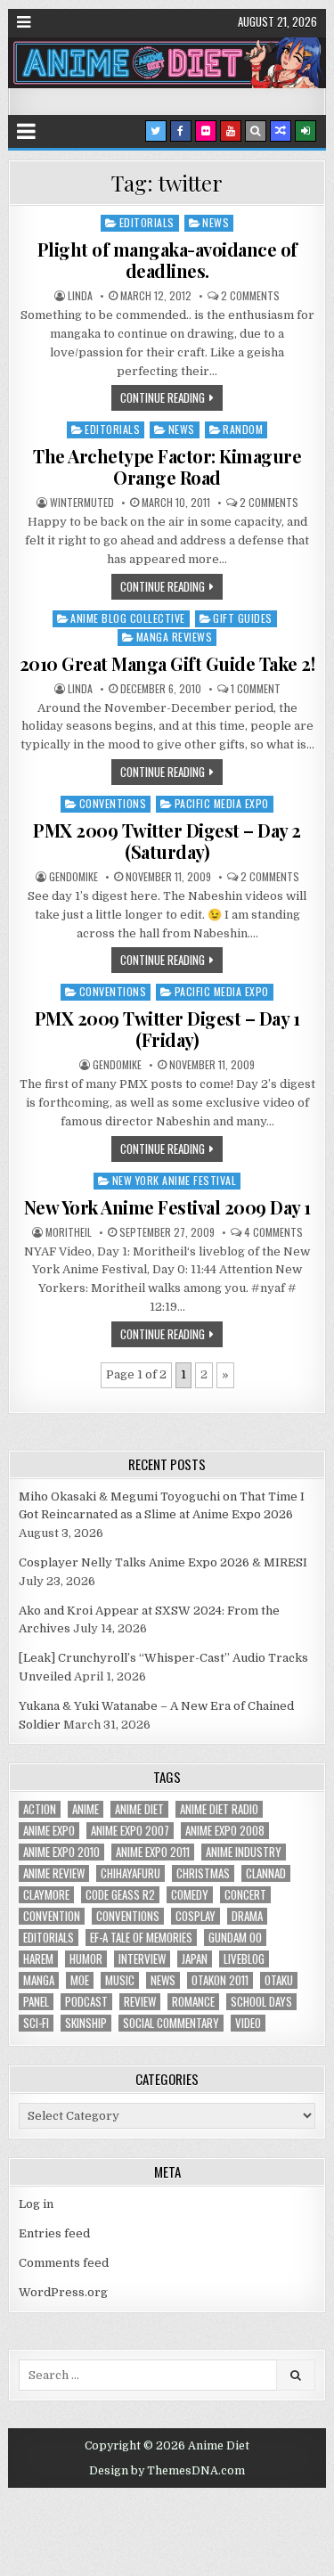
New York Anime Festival (175, 1180)
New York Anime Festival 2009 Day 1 (167, 1207)
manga (39, 1980)
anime (86, 1809)
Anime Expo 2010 (61, 1852)
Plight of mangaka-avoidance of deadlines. (167, 260)
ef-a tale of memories (141, 1938)
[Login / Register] (305, 131)
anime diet (139, 1809)
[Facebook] (181, 131)
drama (247, 1916)
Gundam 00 (235, 1938)
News (216, 222)
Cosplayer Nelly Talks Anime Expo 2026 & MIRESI (163, 1562)
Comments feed (64, 2263)
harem (38, 1959)
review (140, 2002)
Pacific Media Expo (222, 803)
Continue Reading (163, 397)
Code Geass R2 (120, 1895)
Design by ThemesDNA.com (167, 2471)
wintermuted (82, 503)
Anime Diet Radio (219, 1809)
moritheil (69, 1232)
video (248, 2023)
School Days (261, 2002)
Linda (80, 296)
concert (245, 1895)
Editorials (147, 222)
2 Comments (250, 296)
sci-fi (36, 2023)
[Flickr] (206, 131)
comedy (190, 1895)
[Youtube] (231, 131)
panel (36, 2002)
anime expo (49, 1831)
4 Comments (273, 1232)
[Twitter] (156, 131)
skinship (86, 2023)
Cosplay (196, 1916)
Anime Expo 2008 (225, 1831)
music (120, 1980)
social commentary (171, 2023)
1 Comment (256, 689)
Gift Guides (243, 618)
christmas (203, 1873)
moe (80, 1980)
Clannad (266, 1873)
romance (193, 2002)
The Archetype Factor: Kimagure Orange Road (167, 466)
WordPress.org (63, 2292)
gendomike (73, 877)
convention (52, 1916)
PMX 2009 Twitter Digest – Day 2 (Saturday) (167, 841)
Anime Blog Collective (128, 618)
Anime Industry (244, 1852)
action (40, 1809)
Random (243, 429)
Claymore (46, 1895)
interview (142, 1959)
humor (86, 1959)
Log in (36, 2204)
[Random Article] (281, 131)
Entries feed (54, 2233)
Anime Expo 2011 (153, 1852)
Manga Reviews (175, 637)
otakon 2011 (220, 1980)
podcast (86, 2002)
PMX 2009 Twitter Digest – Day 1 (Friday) (167, 1029)
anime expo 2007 (130, 1831)
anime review (54, 1873)
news (163, 1980)
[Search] (256, 131)
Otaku (279, 1980)
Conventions (113, 803)
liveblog (244, 1959)
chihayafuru (130, 1873)
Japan (195, 1959)
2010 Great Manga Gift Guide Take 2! (167, 663)
